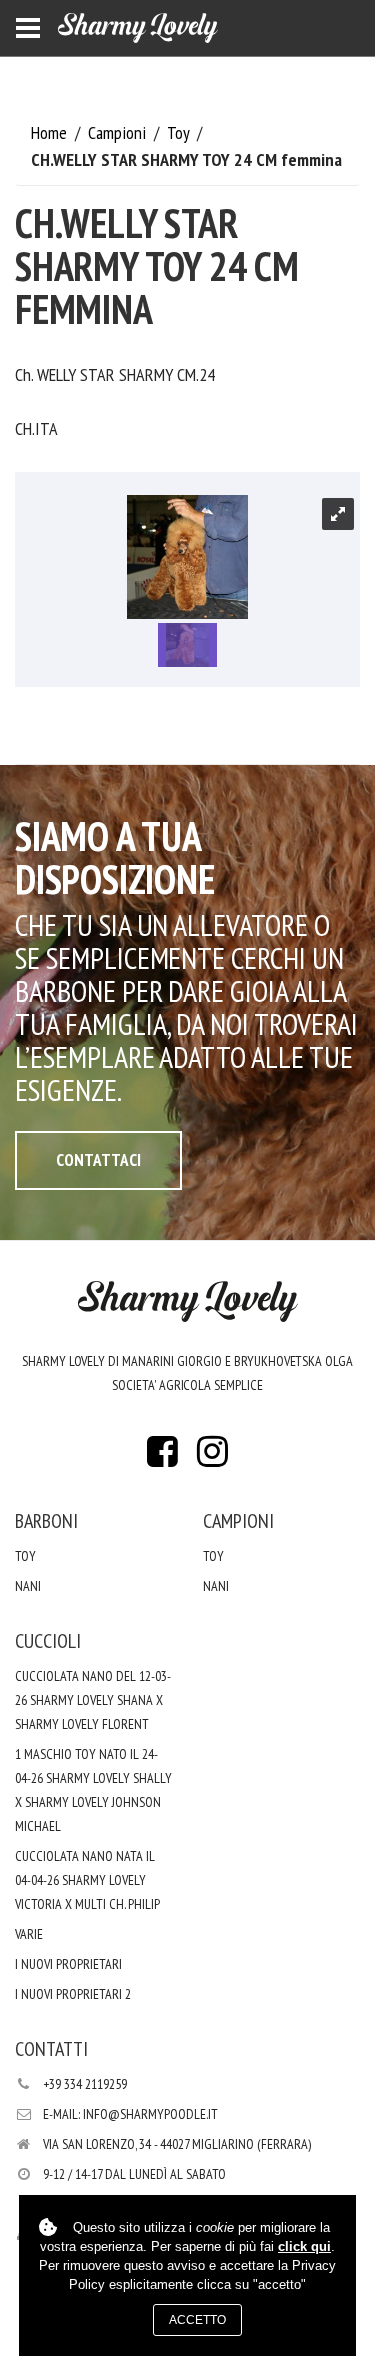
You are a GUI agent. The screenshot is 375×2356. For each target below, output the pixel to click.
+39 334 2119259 (85, 2084)
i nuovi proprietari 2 (73, 1994)
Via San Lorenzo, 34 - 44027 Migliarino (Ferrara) (177, 2144)
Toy (180, 132)
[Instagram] (213, 1457)
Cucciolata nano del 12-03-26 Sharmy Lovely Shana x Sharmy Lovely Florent (93, 1700)
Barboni (46, 1521)
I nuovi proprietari (68, 1964)
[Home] (138, 28)
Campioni (119, 132)
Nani (28, 1586)
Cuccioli (48, 1641)
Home (51, 132)
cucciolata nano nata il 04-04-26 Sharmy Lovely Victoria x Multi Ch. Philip (87, 1880)
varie (29, 1934)
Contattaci (98, 1160)
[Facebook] (162, 1457)
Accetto (197, 2320)
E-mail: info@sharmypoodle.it (130, 2114)
